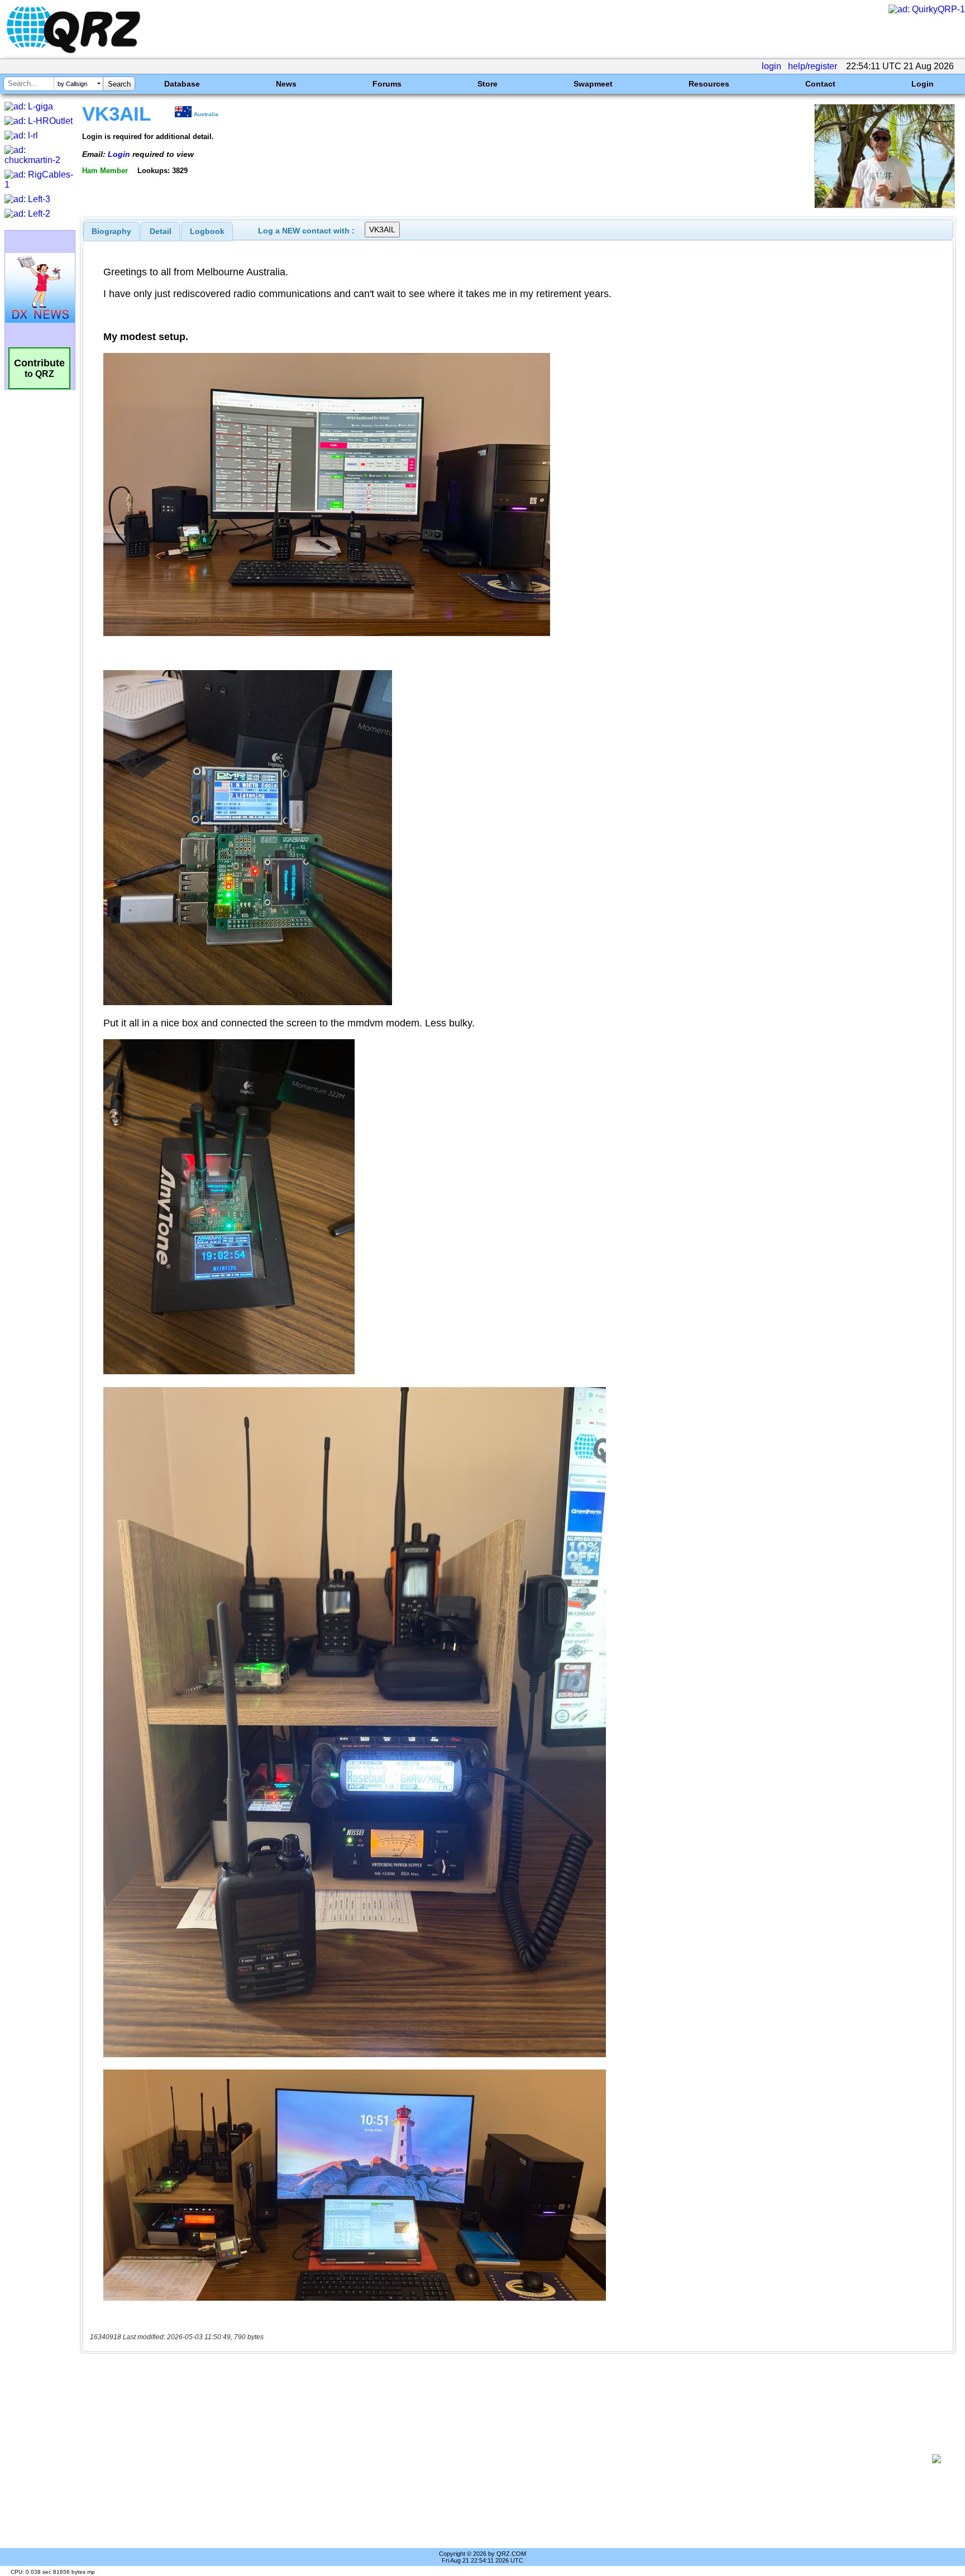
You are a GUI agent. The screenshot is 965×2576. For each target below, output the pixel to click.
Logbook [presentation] (207, 231)
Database (182, 84)
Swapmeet (593, 84)
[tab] (111, 231)
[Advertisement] (508, 2459)
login (771, 66)
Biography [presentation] (111, 231)
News (286, 84)
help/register (813, 66)
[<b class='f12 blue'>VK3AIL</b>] (885, 205)
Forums (387, 84)
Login (923, 84)
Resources (709, 84)
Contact (820, 84)
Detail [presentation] (161, 231)
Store (488, 84)
